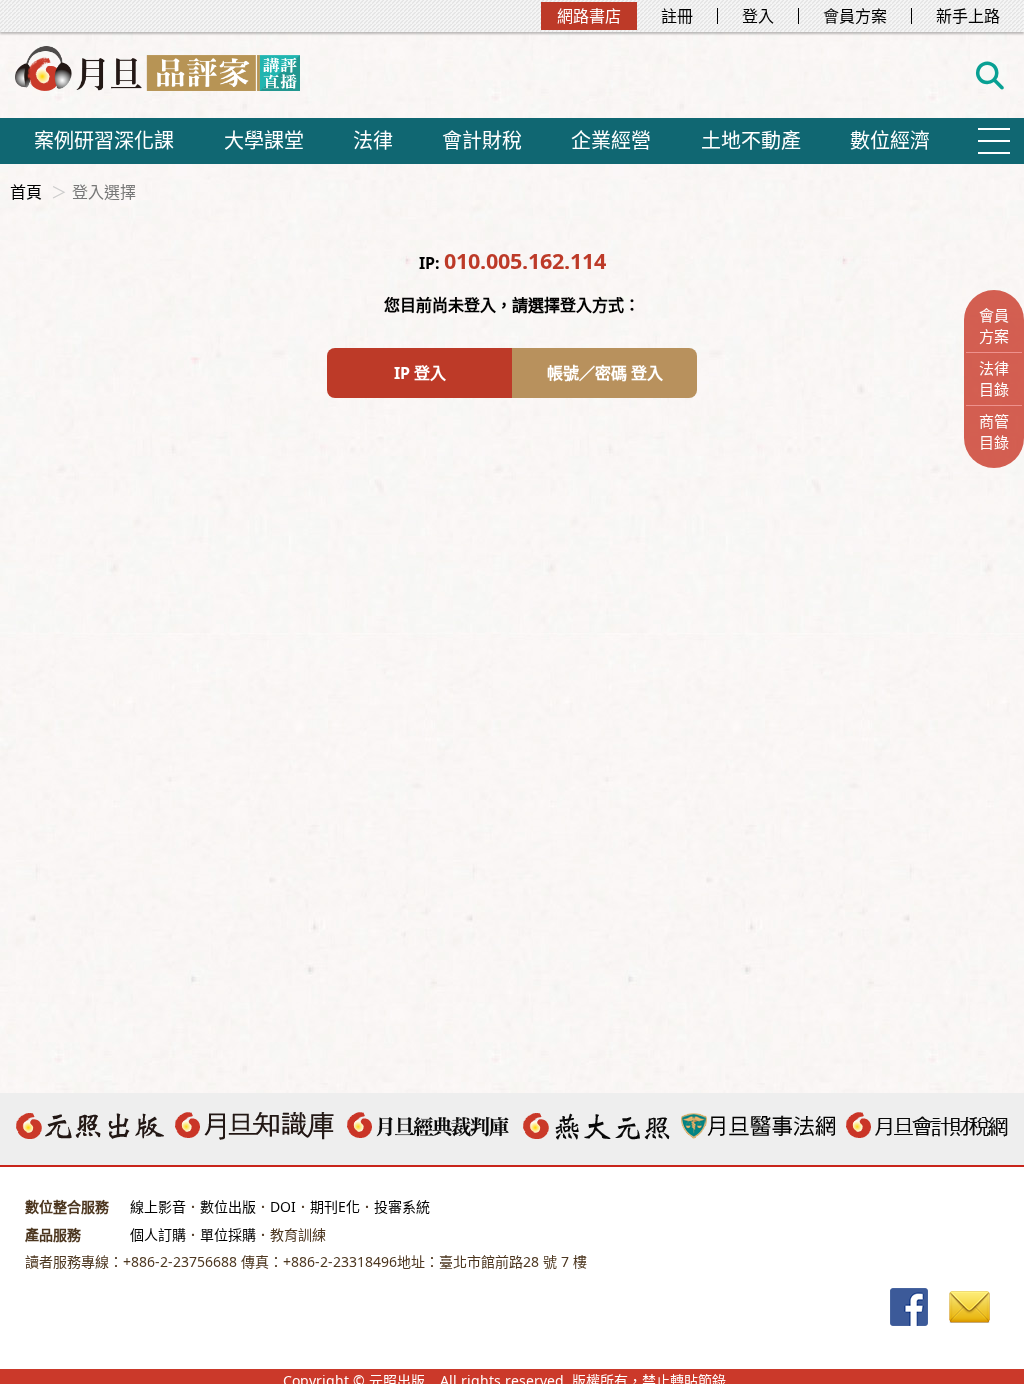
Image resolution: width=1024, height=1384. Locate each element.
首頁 (26, 192)
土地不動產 (751, 140)
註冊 (677, 16)
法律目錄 (994, 378)
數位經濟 (890, 140)
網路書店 (589, 16)
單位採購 (228, 1234)
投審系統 (402, 1206)
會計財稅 (482, 140)
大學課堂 (264, 140)
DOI (283, 1206)
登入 (758, 16)
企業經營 (611, 140)
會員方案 (855, 16)
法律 (373, 140)
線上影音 (158, 1206)
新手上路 (968, 16)
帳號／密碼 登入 (605, 373)
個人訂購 (158, 1234)
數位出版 (228, 1206)
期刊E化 (335, 1206)
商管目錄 (994, 431)
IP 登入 (420, 373)
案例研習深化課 (104, 140)
